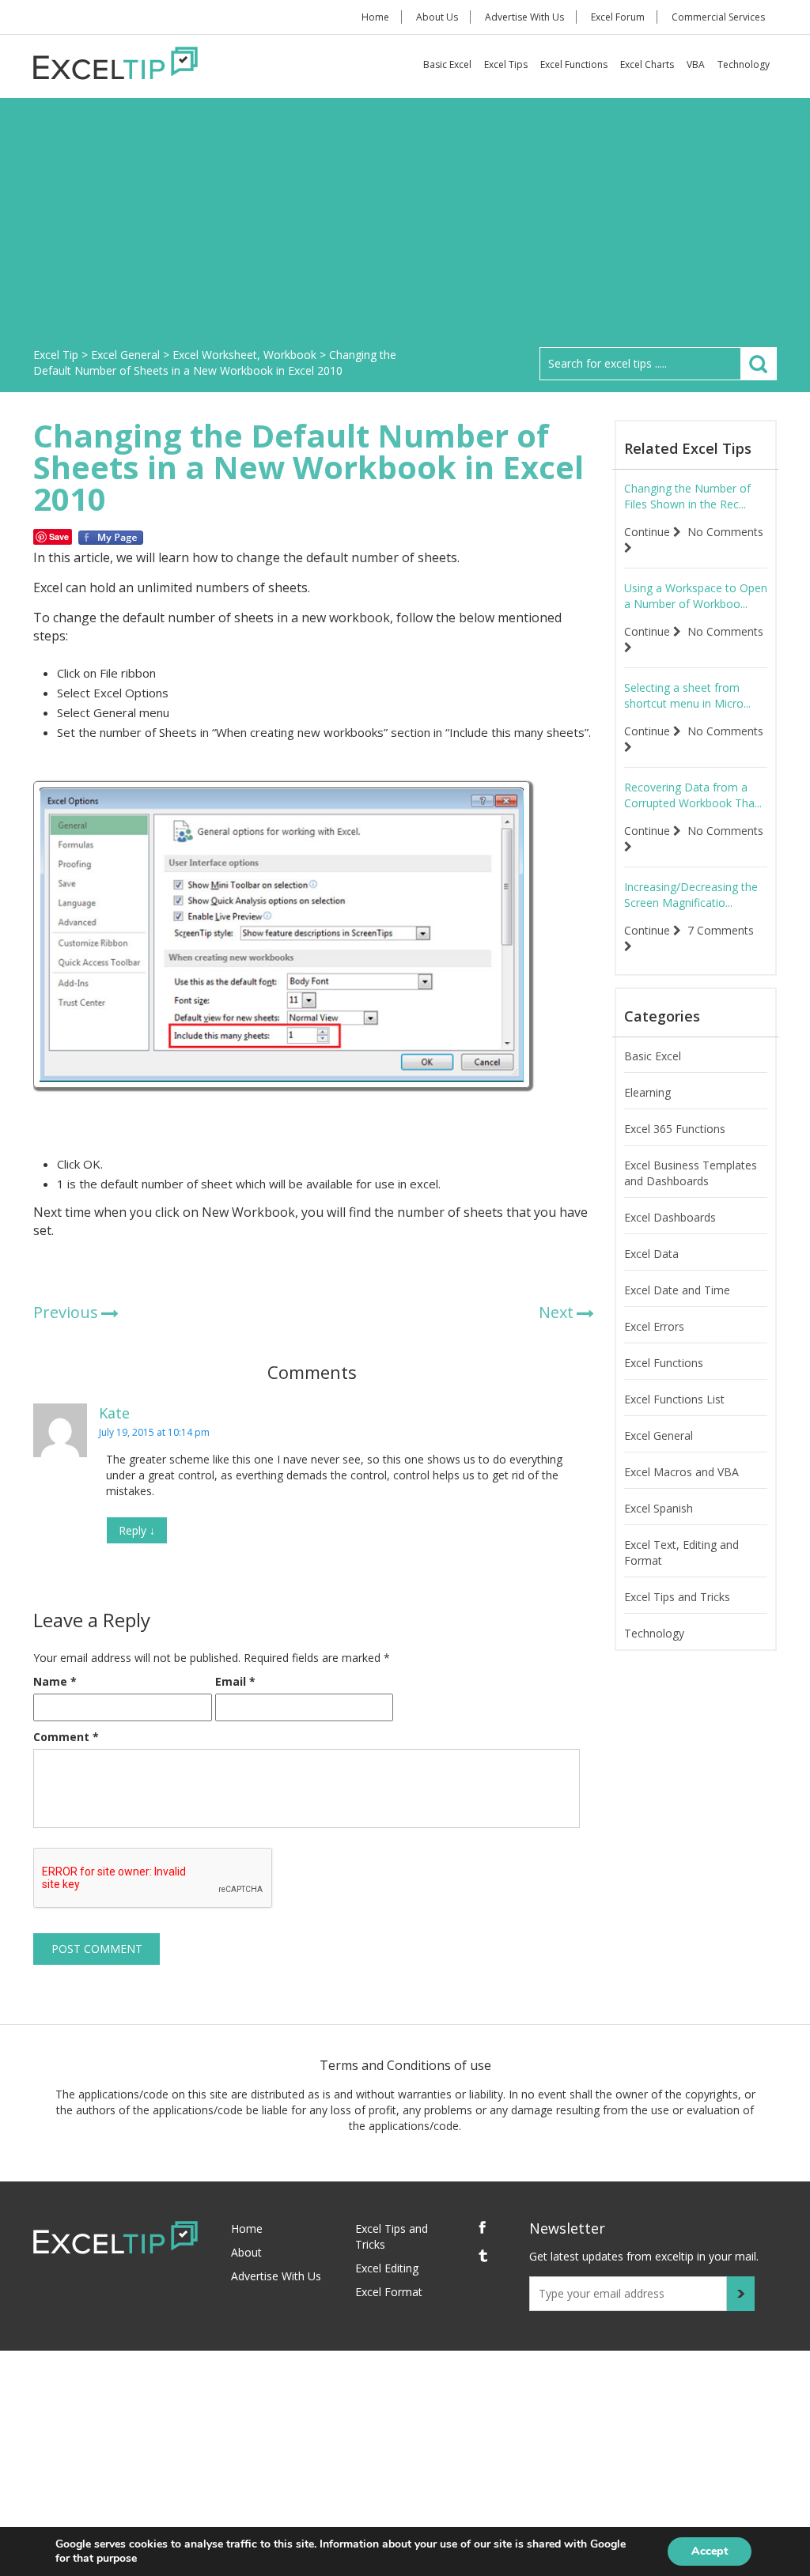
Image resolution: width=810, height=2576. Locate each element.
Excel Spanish (659, 1508)
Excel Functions (574, 64)
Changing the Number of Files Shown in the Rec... (687, 496)
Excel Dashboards (670, 1217)
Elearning (647, 1092)
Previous (66, 1312)
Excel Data (651, 1254)
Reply (137, 1530)
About (246, 2252)
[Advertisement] (405, 229)
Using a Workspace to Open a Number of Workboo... (696, 596)
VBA (696, 64)
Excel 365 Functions (675, 1129)
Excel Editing (387, 2268)
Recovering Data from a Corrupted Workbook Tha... (693, 795)
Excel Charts (647, 64)
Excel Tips (506, 64)
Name (55, 1681)
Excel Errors (654, 1326)
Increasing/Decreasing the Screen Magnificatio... (691, 895)
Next (556, 1312)
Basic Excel (447, 64)
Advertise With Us (524, 17)
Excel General (659, 1435)
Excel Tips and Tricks (677, 1597)
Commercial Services (718, 17)
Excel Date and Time (677, 1290)
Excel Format (389, 2292)
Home (375, 17)
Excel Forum (618, 17)
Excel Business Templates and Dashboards (691, 1173)
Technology (744, 64)
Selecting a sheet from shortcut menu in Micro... (687, 695)
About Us (437, 17)
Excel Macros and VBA (681, 1472)
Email (235, 1681)
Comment (66, 1737)
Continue (649, 532)
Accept (710, 2551)
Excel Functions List (674, 1399)
